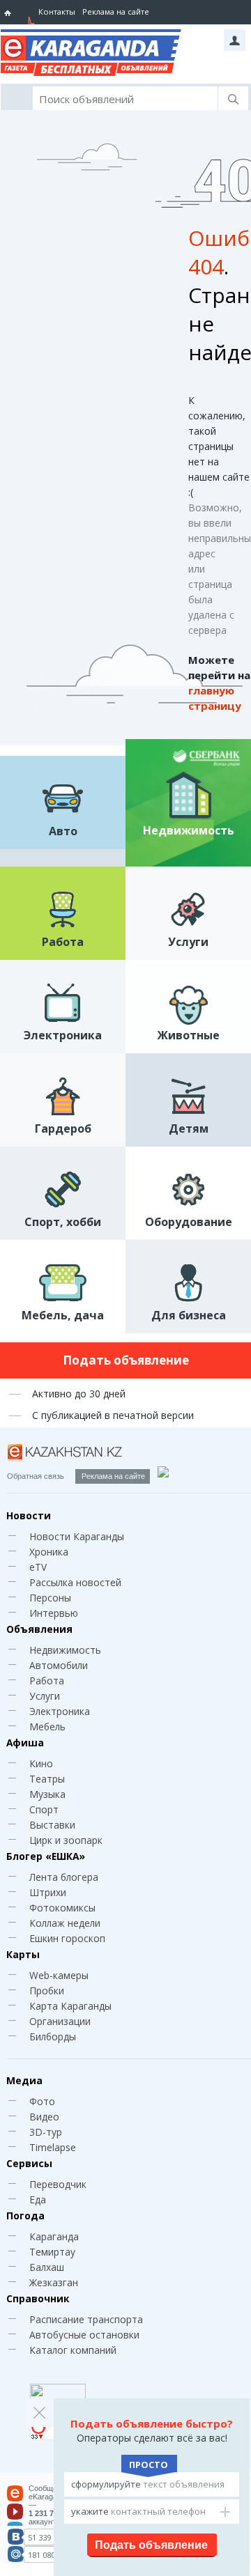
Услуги (45, 1696)
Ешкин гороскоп (67, 1938)
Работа (47, 1681)
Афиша (25, 1743)
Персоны (50, 1598)
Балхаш (47, 2267)
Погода (25, 2216)
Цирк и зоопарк (66, 1840)
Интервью (54, 1613)
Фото (42, 2101)
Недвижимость (65, 1650)
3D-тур (46, 2132)
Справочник (38, 2298)
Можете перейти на (219, 683)
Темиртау (52, 2252)
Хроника (49, 1552)
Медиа (24, 2080)
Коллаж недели (65, 1923)
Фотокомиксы (62, 1908)
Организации (60, 2021)
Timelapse (53, 2147)
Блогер (46, 1856)
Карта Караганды (70, 2006)
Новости (29, 1515)
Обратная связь (36, 1476)
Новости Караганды (77, 1536)
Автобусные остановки (84, 2335)
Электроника (60, 1711)
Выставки (52, 1825)
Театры (47, 1779)
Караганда (54, 2236)
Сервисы (29, 2163)
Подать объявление (126, 1360)
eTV (38, 1567)
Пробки (47, 1991)
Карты (23, 1954)
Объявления (39, 1629)
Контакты (57, 11)
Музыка (47, 1794)
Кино (41, 1763)
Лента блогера (64, 1877)
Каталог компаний (73, 2350)
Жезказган (54, 2282)
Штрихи (48, 1892)
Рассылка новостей (75, 1582)
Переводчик (58, 2184)
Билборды (53, 2036)
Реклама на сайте (116, 11)
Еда (38, 2199)
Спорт (44, 1809)
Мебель (47, 1727)
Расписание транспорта (86, 2319)
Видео (44, 2117)
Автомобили (59, 1665)
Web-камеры (59, 1975)
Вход (235, 40)
